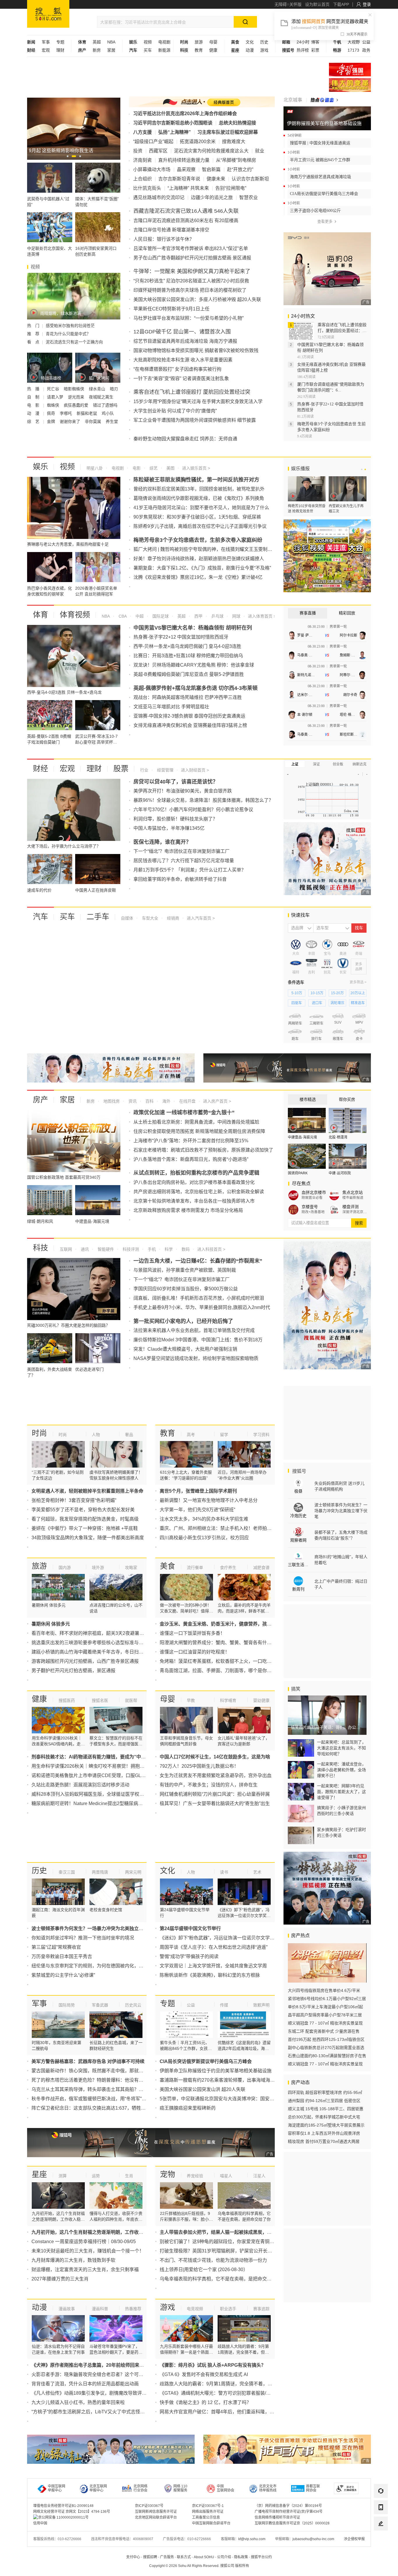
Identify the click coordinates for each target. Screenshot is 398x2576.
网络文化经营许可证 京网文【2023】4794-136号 (72, 2512)
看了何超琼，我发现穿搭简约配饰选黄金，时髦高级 (85, 1519)
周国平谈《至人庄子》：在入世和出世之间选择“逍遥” (214, 1947)
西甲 (198, 616)
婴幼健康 (261, 1700)
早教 (191, 1700)
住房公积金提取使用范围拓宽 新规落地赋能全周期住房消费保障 (199, 1131)
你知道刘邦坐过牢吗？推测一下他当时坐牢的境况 (83, 1938)
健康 (213, 50)
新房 (97, 50)
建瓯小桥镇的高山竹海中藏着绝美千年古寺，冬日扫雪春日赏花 (97, 1652)
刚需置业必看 (312, 1198)
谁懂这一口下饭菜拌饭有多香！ (192, 1633)
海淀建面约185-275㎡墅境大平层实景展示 (326, 2125)
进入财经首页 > (195, 770)
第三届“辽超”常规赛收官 (56, 1947)
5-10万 (297, 993)
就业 (260, 151)
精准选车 (358, 1003)
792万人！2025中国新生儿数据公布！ (199, 1766)
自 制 (34, 397)
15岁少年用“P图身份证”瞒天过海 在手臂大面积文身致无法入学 (198, 401)
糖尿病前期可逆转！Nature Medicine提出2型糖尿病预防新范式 (96, 1803)
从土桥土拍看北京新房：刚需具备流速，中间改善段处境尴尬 (196, 1122)
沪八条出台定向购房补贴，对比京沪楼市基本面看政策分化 (194, 1182)
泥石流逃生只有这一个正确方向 (74, 342)
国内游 (65, 1568)
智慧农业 (249, 197)
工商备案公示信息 (206, 2517)
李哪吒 (66, 413)
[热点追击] (324, 100)
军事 (46, 42)
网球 (236, 616)
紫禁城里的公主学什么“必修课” (63, 1975)
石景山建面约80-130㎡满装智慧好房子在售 (327, 2056)
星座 (39, 2174)
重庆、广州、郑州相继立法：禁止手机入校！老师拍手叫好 (220, 1528)
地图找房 (111, 1101)
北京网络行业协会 (140, 2488)
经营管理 (165, 770)
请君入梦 (56, 397)
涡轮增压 (337, 1003)
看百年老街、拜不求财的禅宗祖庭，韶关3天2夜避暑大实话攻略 (97, 1633)
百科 (149, 1101)
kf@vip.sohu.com (252, 2539)
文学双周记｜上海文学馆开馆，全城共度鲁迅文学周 (213, 1966)
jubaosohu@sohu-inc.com (313, 2539)
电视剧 (164, 42)
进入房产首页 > (217, 1101)
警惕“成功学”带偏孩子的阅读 (189, 1956)
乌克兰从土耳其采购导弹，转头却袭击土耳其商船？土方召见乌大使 (101, 2089)
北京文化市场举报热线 (268, 2488)
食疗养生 (228, 1568)
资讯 (132, 1101)
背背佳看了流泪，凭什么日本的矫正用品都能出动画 (85, 2384)
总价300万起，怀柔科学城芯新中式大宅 (324, 2117)
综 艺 (34, 421)
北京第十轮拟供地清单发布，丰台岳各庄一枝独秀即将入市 (194, 1201)
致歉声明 (261, 2005)
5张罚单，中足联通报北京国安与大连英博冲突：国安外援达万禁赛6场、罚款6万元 (245, 2099)
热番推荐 (133, 2309)
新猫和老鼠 (87, 413)
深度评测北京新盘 (355, 1212)
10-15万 (317, 993)
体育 (40, 615)
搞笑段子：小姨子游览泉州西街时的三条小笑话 (341, 1811)
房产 (40, 1100)
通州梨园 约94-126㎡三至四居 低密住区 (324, 2101)
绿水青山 (98, 389)
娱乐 (40, 467)
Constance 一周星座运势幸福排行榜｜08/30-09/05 (84, 2242)
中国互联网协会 (226, 2488)
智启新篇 (211, 169)
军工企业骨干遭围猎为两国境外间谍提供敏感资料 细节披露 (195, 420)
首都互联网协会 (313, 2488)
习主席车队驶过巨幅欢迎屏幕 (228, 132)
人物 (96, 1435)
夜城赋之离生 (102, 397)
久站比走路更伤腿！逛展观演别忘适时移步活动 (80, 1785)
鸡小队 (108, 413)
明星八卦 (95, 468)
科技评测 (130, 1249)
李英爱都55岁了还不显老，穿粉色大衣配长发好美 (83, 1510)
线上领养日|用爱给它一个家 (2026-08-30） (204, 2270)
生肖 (129, 2176)
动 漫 (34, 413)
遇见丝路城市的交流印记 (159, 197)
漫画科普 (100, 2309)
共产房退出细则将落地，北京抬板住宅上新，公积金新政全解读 (199, 1192)
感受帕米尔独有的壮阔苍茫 (70, 326)
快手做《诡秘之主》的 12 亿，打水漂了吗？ (205, 2402)
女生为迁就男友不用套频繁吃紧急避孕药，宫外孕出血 (216, 1775)
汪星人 (259, 2176)
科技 (40, 1248)
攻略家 (131, 1568)
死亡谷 (54, 389)
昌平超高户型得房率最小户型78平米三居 (325, 2015)
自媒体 (127, 918)
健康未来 (216, 179)
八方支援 (142, 132)
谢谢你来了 (71, 421)
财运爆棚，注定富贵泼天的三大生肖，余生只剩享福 (85, 2270)
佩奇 (52, 413)
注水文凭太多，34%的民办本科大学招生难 (204, 1519)
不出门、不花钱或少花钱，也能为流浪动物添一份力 (213, 2260)
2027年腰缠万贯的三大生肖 (60, 2279)
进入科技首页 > (211, 1249)
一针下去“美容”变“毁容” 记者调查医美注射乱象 (181, 378)
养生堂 (112, 421)
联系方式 (184, 2557)
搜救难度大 (234, 142)
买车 (148, 50)
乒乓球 (217, 616)
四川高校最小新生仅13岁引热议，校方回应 (204, 1538)
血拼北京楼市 (314, 1192)
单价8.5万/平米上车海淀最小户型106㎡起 (325, 2007)
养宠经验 (195, 2176)
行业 (144, 770)
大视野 (354, 42)
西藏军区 (158, 151)
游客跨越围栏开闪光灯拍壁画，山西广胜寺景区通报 (85, 1661)
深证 (316, 764)
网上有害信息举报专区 (350, 85)
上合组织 (142, 179)
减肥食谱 (261, 1568)
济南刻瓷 (142, 160)
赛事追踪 (261, 2309)
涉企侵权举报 (354, 2539)
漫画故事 (67, 2309)
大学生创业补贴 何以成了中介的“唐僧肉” (175, 411)
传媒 (224, 2005)
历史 (264, 42)
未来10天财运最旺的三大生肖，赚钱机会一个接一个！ (88, 2251)
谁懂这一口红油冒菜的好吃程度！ (195, 1652)
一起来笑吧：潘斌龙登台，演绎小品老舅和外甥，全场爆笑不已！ (341, 1770)
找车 (359, 928)
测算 (63, 2176)
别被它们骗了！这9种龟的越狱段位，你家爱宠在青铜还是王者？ (226, 2242)
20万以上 (358, 993)
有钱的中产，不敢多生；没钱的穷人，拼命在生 (209, 1785)
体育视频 (75, 615)
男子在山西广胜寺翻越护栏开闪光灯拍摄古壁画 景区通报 (192, 258)
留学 (224, 1435)
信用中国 (40, 2523)
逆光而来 (77, 397)
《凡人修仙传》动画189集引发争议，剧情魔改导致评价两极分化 (98, 2393)
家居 (111, 50)
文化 (250, 42)
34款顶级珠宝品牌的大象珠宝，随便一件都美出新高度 (88, 1538)
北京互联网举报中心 (98, 2488)
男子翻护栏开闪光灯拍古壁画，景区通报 (73, 1671)
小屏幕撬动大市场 (152, 169)
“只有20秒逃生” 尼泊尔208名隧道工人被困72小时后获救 (191, 281)
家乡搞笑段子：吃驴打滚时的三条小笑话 (341, 1832)
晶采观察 (186, 169)
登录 (367, 4)
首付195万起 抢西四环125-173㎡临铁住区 (326, 2039)
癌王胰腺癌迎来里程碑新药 (188, 2108)
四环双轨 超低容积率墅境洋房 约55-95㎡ (325, 2092)
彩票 (315, 50)
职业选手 (228, 2309)
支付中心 (133, 2557)
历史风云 (133, 2005)
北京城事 (293, 100)
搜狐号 (299, 1471)
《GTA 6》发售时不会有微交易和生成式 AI (204, 2374)
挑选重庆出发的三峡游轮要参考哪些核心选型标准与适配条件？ (97, 1643)
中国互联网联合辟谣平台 (211, 2523)
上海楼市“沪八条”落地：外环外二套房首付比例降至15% (191, 1141)
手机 (151, 1249)
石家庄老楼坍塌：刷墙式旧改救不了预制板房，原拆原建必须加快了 (203, 1150)
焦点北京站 (353, 1192)
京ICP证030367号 (149, 2506)
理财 (60, 50)
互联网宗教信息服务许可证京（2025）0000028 (292, 2523)
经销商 (172, 918)
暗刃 (114, 389)
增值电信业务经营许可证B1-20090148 (63, 2506)
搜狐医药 (67, 1700)
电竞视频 (195, 2309)
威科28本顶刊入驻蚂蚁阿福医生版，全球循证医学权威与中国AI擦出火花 (106, 1794)
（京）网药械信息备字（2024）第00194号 (288, 2506)
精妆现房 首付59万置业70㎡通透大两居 (324, 2141)
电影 (136, 468)
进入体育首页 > (261, 616)
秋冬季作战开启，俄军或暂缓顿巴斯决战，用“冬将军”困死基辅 (96, 2099)
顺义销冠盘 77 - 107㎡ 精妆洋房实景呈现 (325, 2023)
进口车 (317, 1003)
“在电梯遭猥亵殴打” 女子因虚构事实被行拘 (177, 369)
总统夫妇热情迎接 (237, 123)
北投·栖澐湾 (338, 1137)
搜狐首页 (48, 14)
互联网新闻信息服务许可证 (156, 2512)
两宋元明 (133, 1872)
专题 (60, 42)
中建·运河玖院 (340, 1173)
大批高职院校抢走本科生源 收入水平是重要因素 (183, 360)
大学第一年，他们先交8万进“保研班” (197, 1510)
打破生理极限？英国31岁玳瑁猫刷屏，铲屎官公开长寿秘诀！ (223, 2251)
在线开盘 (187, 1101)
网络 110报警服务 (180, 2488)
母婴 (213, 42)
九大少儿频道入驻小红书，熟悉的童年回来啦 (78, 2402)
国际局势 (67, 2005)
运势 (96, 2176)
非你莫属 (94, 421)
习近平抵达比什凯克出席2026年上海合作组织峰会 (185, 114)
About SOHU (204, 2557)
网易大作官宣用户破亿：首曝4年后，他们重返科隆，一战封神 (224, 2412)
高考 (191, 1435)
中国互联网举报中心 (57, 2488)
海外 (166, 1101)
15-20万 (337, 993)
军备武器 (100, 2005)
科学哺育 (228, 1700)
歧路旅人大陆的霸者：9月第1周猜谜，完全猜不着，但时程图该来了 (230, 2384)
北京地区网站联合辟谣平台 (156, 2517)
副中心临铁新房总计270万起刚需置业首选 (326, 2048)
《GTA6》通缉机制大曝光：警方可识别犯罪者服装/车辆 (218, 2393)
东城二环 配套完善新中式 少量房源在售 (324, 2031)
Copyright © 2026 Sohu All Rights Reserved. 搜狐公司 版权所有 (199, 2566)
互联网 (66, 1249)
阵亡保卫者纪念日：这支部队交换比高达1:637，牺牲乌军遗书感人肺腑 (105, 2108)
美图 (170, 468)
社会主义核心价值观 (350, 70)
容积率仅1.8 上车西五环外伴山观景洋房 (324, 2133)
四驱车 (297, 1003)
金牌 (52, 421)
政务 (366, 50)
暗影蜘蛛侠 (75, 389)
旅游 (199, 42)
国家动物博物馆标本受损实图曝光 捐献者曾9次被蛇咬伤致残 (196, 350)
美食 (168, 1566)
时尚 (39, 1433)
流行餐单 (195, 1568)
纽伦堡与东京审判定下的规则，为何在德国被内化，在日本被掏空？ (101, 1966)
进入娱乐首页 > (196, 468)
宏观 (46, 50)
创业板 (338, 764)
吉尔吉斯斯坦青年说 (179, 179)
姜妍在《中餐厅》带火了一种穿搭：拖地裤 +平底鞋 (85, 1528)
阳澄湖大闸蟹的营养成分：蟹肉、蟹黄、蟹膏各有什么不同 (220, 1643)
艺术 (257, 1872)
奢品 (129, 1435)
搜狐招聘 (150, 2557)
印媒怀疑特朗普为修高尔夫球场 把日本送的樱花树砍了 (190, 290)
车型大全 (149, 918)
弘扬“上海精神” (175, 132)
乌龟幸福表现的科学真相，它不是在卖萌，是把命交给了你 (220, 2279)
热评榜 (303, 50)
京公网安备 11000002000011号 (63, 2517)
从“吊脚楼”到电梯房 (236, 160)
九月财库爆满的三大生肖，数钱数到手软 (73, 2260)
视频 (148, 42)
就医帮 (131, 1700)
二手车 (98, 917)
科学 (168, 1249)
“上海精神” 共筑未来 (188, 188)
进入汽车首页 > (201, 918)
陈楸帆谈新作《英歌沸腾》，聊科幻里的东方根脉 (210, 1975)
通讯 (84, 1249)
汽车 (40, 917)
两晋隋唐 (100, 1872)
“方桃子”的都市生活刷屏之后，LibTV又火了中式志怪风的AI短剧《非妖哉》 (109, 2412)
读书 (224, 1872)
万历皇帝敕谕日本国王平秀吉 (62, 1956)
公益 (366, 42)
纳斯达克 (360, 764)
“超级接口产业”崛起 (153, 142)
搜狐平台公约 (261, 2557)
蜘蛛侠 (54, 405)
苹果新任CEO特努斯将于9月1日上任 (171, 309)
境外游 (98, 1568)
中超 (139, 616)
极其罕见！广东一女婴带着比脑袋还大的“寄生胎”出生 (215, 1803)
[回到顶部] (381, 2540)
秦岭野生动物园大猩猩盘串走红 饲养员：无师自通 (185, 439)
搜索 (359, 1223)
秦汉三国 (67, 1872)
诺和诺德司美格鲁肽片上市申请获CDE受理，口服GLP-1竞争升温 (99, 1775)
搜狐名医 (100, 1700)
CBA (122, 616)
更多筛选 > (358, 982)
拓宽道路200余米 (198, 142)
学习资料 (261, 1435)
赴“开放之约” (240, 169)
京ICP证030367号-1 (208, 2506)
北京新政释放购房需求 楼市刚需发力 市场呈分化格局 (188, 1210)
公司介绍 (224, 2557)
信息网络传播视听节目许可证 (277, 2517)
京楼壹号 (310, 1207)
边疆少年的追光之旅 (212, 197)
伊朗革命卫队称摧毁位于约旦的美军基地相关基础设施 (216, 2071)
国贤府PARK (298, 1173)
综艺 (153, 468)
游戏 (264, 50)
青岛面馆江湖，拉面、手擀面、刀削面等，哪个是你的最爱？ (223, 1671)
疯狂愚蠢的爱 (77, 405)
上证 (295, 764)
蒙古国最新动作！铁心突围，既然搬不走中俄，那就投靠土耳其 (97, 2071)
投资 (138, 151)
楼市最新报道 (353, 1198)
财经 (40, 769)
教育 (199, 50)
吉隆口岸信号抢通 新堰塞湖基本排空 (171, 230)
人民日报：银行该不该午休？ (164, 239)
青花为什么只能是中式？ (68, 334)
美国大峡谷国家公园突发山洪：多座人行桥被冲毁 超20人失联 (197, 299)
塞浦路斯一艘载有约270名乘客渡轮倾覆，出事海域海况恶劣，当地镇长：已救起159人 (249, 2080)
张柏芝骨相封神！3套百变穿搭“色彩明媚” (74, 1500)
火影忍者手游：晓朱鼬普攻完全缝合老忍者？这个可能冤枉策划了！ (101, 2374)
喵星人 (226, 2176)
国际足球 (160, 616)
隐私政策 (241, 2557)
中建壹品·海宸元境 (302, 1137)
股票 (121, 769)
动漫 (250, 50)
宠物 (168, 2174)
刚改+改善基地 (313, 1212)
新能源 (164, 50)
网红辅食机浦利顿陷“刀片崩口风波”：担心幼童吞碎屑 (215, 1794)
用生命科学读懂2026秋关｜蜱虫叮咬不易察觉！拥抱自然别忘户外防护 (104, 1766)
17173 (353, 50)
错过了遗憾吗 (105, 405)
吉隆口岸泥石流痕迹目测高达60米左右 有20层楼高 (186, 220)
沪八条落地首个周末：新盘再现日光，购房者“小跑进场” (191, 1159)
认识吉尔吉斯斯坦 (250, 179)
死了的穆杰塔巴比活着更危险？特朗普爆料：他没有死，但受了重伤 (101, 2080)
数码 (185, 1249)
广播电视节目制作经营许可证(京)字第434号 (289, 2512)
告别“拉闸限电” (231, 188)
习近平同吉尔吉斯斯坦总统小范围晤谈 (173, 123)
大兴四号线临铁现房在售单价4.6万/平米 (324, 1990)
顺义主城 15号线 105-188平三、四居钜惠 (326, 2109)
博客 (315, 42)
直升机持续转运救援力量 (184, 160)
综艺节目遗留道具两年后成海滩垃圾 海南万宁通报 (185, 341)
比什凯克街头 (147, 188)
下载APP (341, 4)
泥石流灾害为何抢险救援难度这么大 (211, 151)
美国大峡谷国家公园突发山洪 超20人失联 (202, 2089)
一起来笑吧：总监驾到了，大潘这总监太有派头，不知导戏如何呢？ (341, 1748)
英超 (97, 42)
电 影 (34, 405)
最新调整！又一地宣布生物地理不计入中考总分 (209, 1500)
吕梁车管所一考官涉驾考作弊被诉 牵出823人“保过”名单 (191, 248)
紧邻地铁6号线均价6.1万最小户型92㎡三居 (327, 1999)
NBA (111, 42)
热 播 (34, 389)
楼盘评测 (351, 1207)
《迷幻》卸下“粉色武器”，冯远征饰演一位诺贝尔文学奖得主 (222, 1938)
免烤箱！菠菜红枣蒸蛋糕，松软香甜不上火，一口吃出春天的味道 (227, 1661)
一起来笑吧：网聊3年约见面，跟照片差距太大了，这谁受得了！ (341, 1792)
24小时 (303, 42)
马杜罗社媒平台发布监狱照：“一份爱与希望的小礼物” (189, 318)
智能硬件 (105, 1249)
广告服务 (167, 2557)
